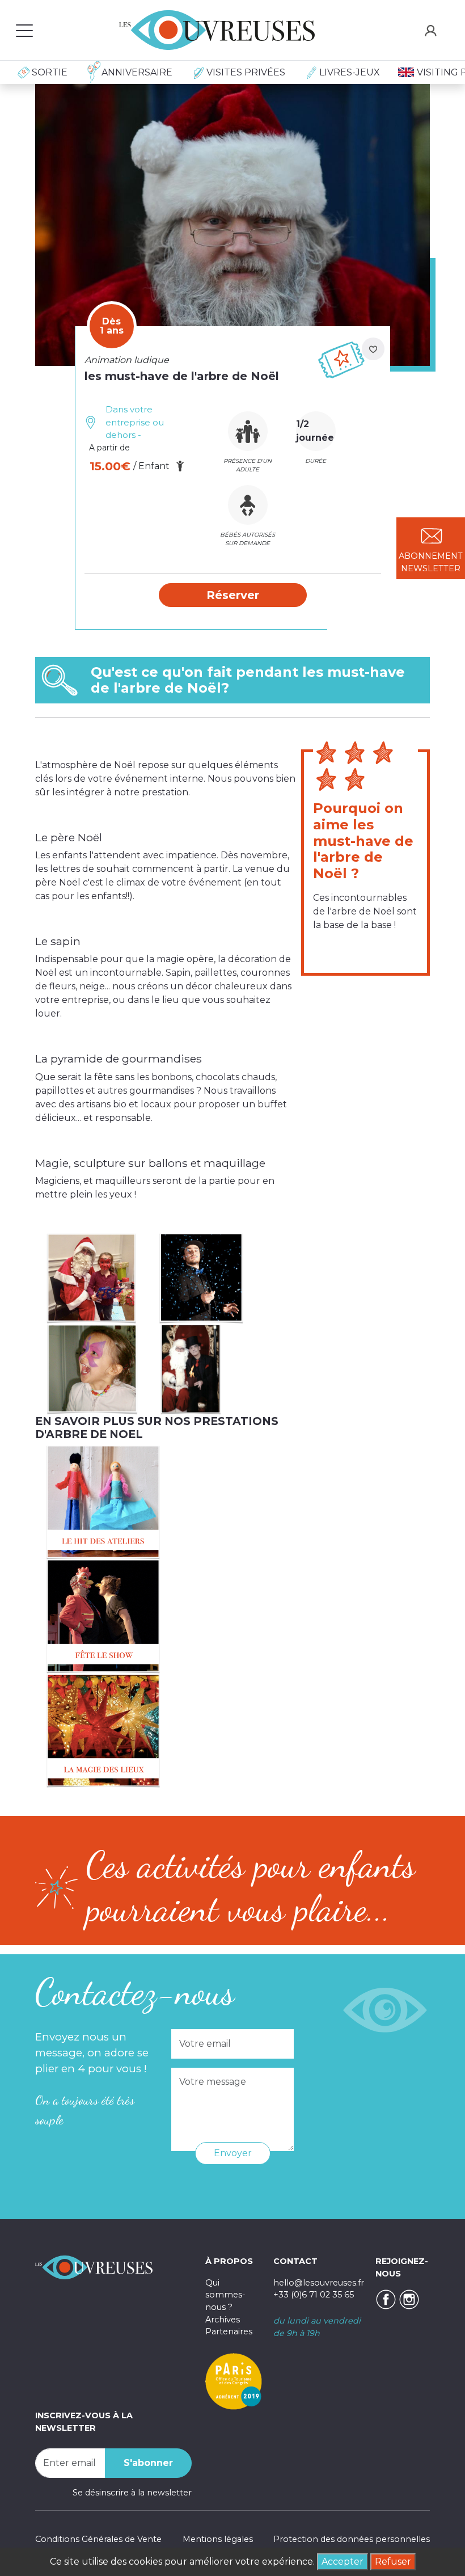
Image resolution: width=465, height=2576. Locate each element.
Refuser (393, 2562)
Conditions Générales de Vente (98, 2539)
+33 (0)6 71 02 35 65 (314, 2295)
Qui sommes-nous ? (225, 2295)
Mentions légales (218, 2539)
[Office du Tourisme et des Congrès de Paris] (234, 2381)
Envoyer (233, 2153)
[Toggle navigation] (24, 30)
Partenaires (229, 2332)
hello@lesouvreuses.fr (319, 2283)
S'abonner (148, 2463)
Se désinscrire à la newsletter (132, 2493)
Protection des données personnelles (352, 2539)
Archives (223, 2320)
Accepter (343, 2562)
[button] (233, 595)
